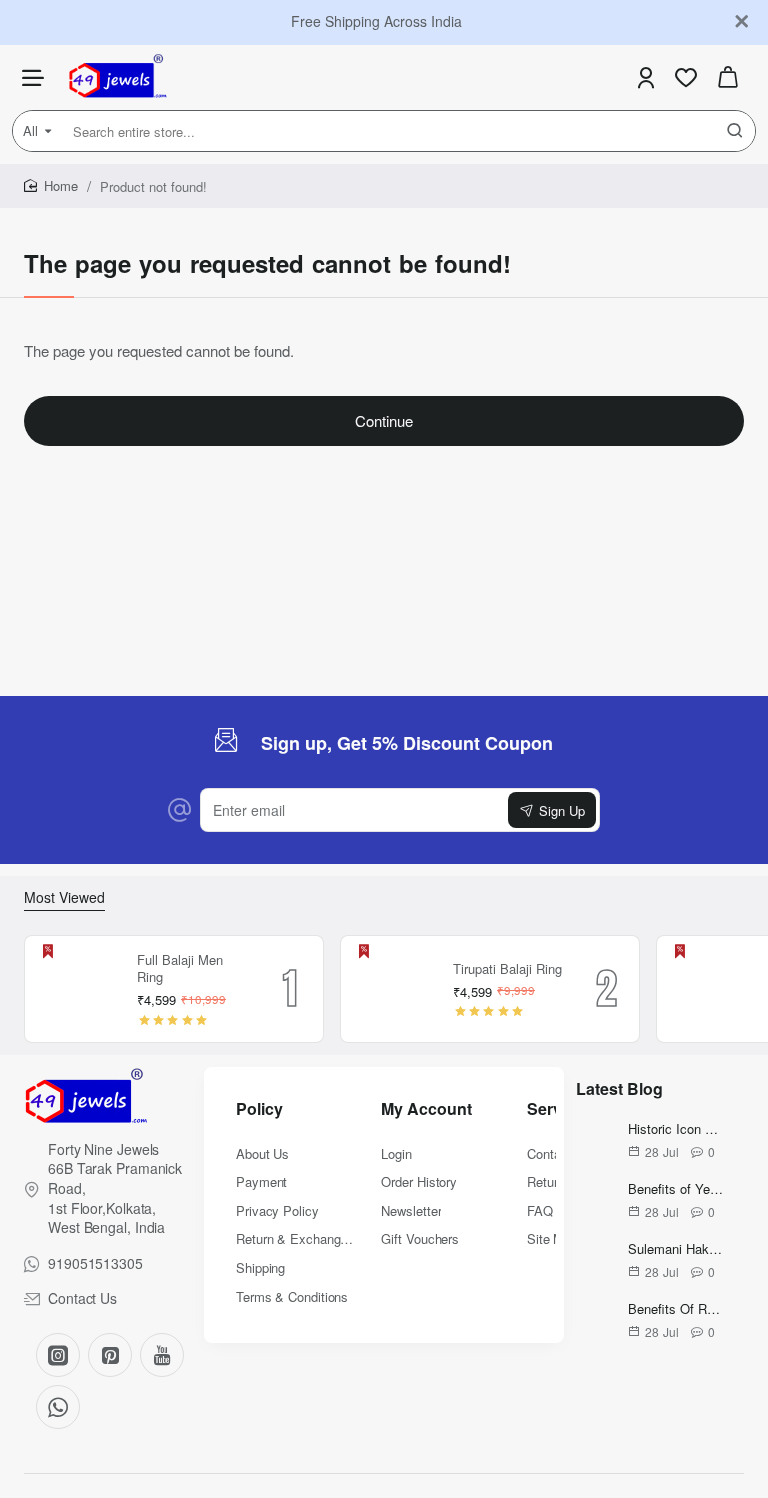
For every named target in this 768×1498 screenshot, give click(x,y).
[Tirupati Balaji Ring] (394, 989)
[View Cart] (728, 77)
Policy (259, 1109)
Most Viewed (64, 897)
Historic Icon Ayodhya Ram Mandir (676, 1129)
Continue (384, 420)
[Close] (742, 22)
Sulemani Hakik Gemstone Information (676, 1249)
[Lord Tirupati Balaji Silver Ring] (710, 989)
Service (555, 1109)
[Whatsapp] (58, 1407)
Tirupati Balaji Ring (507, 969)
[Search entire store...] (735, 131)
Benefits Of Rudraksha (676, 1309)
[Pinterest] (110, 1355)
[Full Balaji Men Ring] (78, 989)
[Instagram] (58, 1355)
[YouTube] (162, 1355)
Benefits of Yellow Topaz (676, 1189)
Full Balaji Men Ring (180, 969)
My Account (426, 1109)
